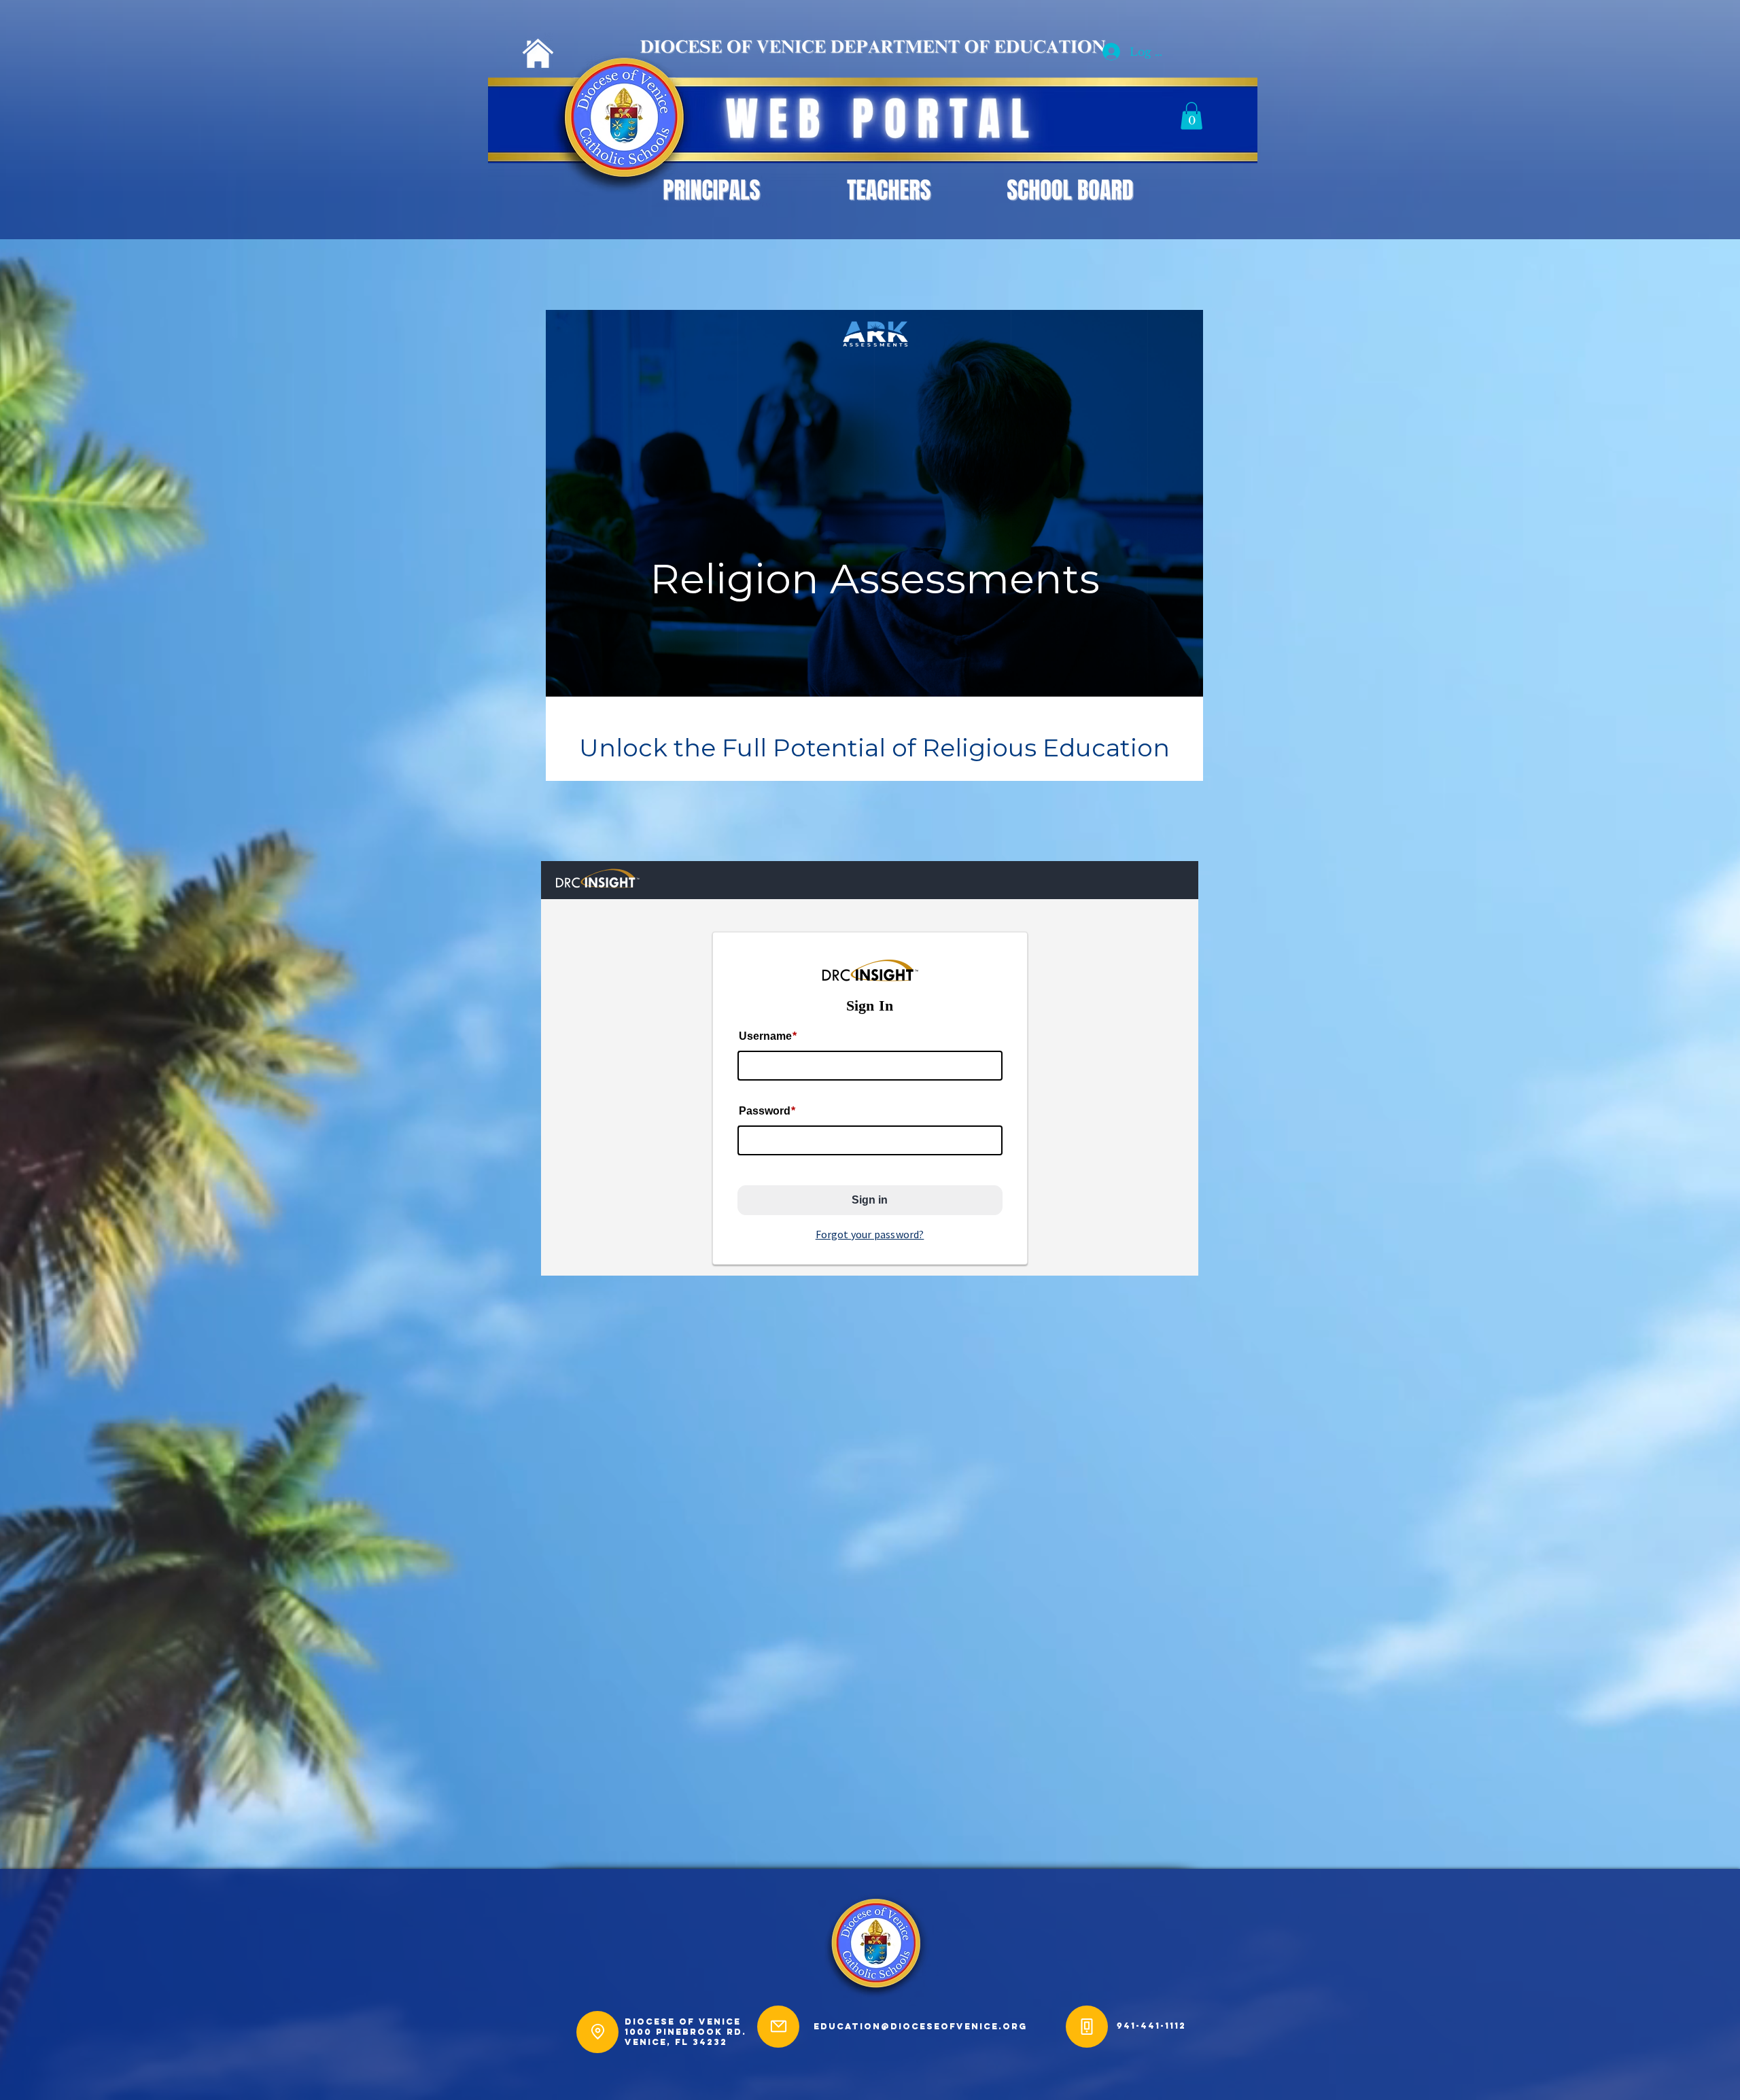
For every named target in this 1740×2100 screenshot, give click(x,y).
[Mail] (778, 2027)
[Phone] (1087, 2027)
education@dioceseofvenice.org (920, 2026)
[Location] (597, 2032)
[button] (1191, 116)
